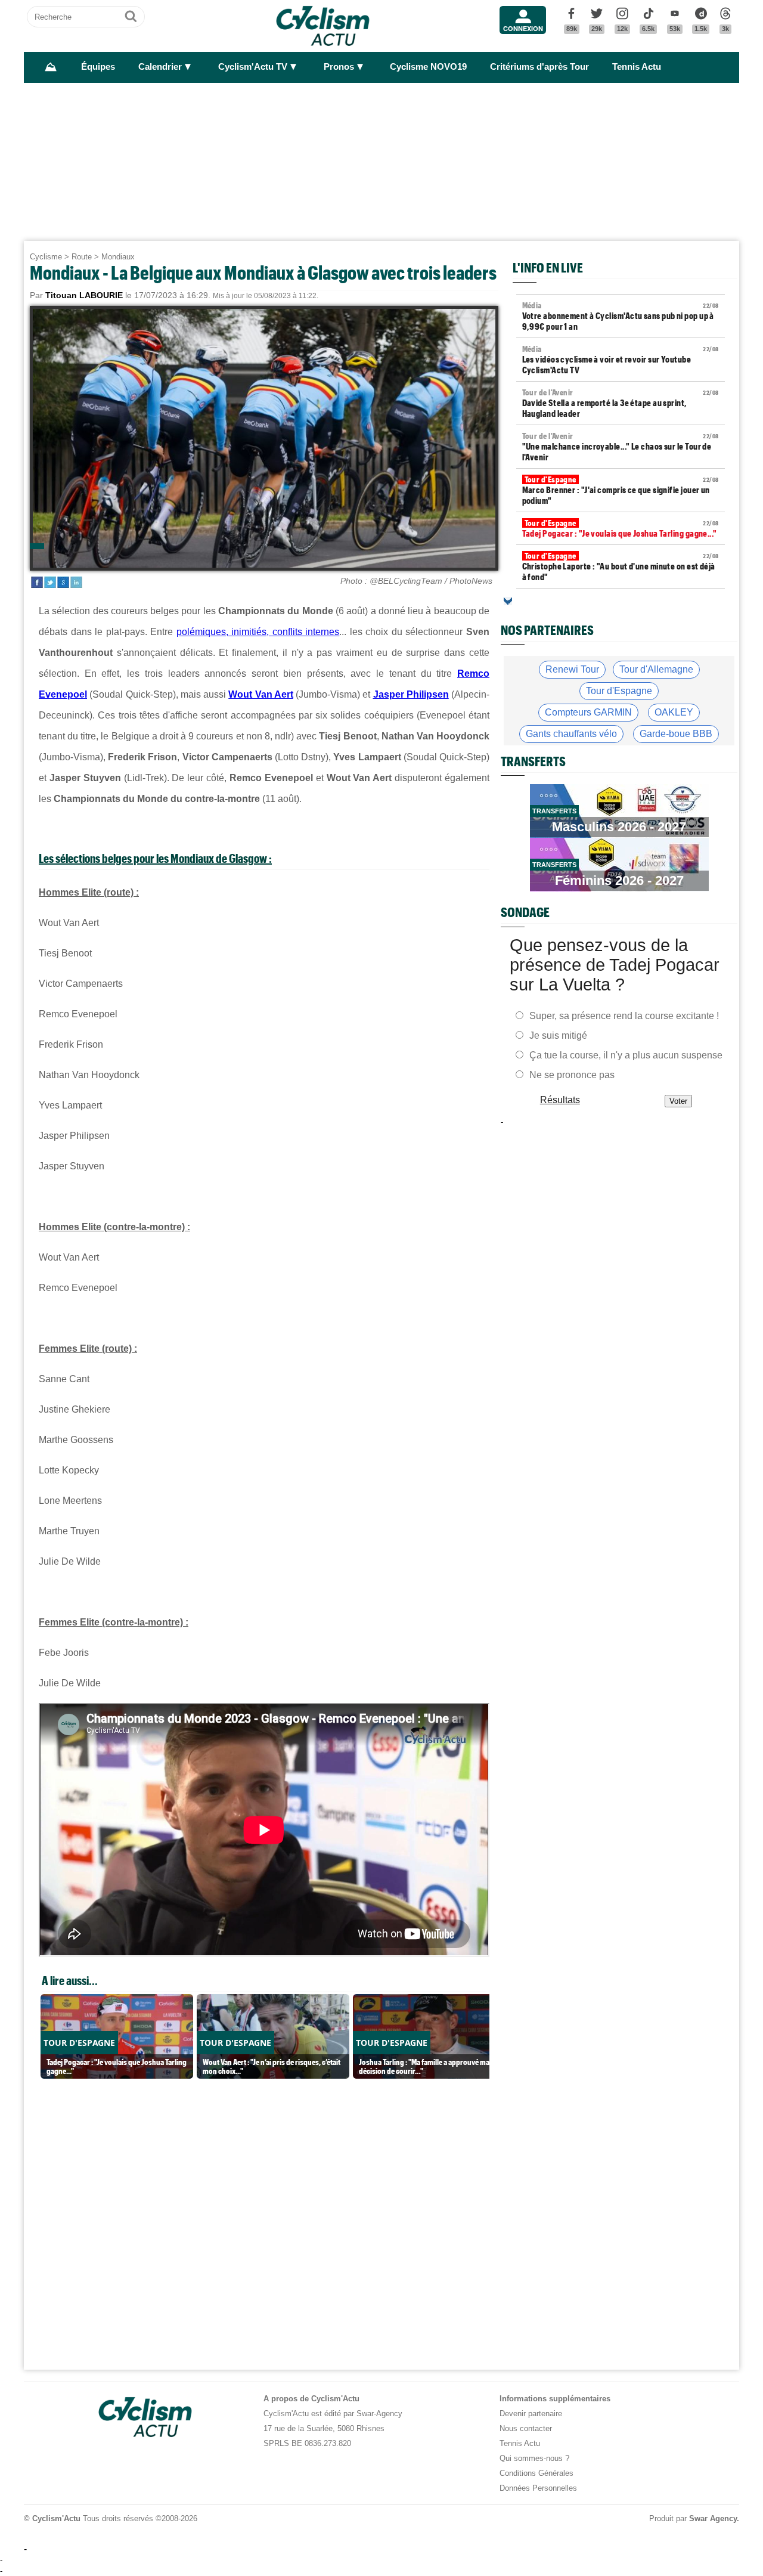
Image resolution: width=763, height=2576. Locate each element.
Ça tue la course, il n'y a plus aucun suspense (626, 1055)
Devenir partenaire (531, 2414)
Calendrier (160, 67)
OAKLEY (674, 712)
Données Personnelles (538, 2488)
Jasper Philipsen (411, 694)
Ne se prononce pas (572, 1075)
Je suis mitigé (558, 1035)
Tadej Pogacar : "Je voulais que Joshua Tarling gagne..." (621, 528)
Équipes (98, 67)
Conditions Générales (536, 2473)
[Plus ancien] (508, 601)
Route (82, 257)
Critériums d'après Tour (539, 67)
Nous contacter (526, 2428)
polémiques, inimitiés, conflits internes (258, 632)
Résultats (560, 1100)
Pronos (339, 67)
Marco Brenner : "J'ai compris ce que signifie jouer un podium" (621, 490)
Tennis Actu (637, 67)
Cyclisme (46, 257)
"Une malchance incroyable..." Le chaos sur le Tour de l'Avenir (621, 447)
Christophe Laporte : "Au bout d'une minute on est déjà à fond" (621, 566)
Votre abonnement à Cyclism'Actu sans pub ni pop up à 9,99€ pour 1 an (621, 316)
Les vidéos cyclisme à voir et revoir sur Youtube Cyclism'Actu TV (621, 360)
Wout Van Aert (261, 694)
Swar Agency (713, 2518)
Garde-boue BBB (676, 734)
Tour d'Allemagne (656, 669)
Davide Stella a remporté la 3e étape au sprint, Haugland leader (621, 403)
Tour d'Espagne (619, 691)
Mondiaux (118, 257)
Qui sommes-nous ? (534, 2458)
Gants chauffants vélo (571, 734)
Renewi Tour (572, 669)
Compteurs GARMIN (588, 712)
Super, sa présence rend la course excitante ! (624, 1016)
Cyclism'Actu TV (253, 67)
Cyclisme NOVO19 (428, 67)
